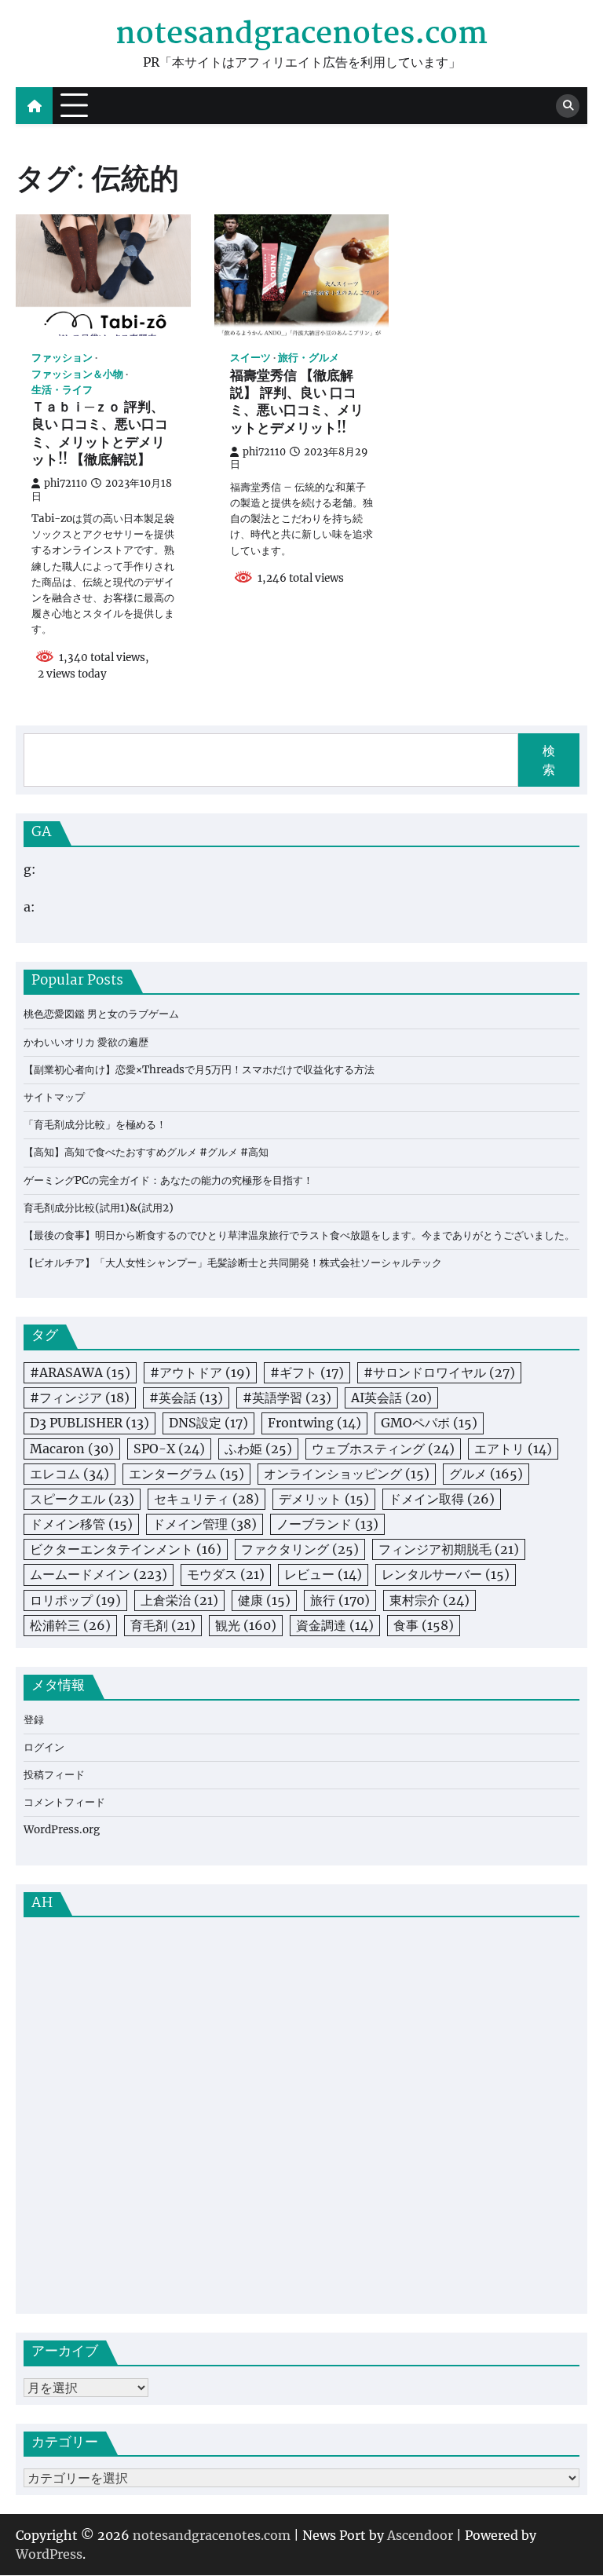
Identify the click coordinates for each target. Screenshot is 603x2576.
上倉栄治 (179, 1600)
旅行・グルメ (309, 358)
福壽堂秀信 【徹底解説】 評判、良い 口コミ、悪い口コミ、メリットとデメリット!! (297, 403)
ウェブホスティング (383, 1449)
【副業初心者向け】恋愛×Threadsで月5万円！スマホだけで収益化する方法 (199, 1070)
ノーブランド (327, 1524)
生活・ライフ (62, 390)
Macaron (72, 1449)
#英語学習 (287, 1398)
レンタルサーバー (446, 1574)
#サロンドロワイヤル (439, 1372)
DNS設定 (208, 1423)
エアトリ (513, 1449)
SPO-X (169, 1449)
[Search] (568, 106)
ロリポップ (75, 1600)
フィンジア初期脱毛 (449, 1549)
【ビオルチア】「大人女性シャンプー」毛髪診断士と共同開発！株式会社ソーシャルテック (233, 1263)
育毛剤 (163, 1625)
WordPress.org (62, 1830)
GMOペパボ (429, 1423)
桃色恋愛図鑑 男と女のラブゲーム (101, 1014)
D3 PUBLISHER (90, 1423)
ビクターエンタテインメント (126, 1549)
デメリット (324, 1499)
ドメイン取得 (442, 1499)
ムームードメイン (99, 1574)
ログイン (44, 1747)
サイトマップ (54, 1097)
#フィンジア (80, 1398)
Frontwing (314, 1423)
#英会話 (186, 1398)
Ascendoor (420, 2535)
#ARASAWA (80, 1372)
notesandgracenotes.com (301, 35)
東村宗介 (429, 1600)
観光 (246, 1625)
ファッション (62, 358)
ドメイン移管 (81, 1524)
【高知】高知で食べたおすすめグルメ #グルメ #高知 (146, 1152)
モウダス (226, 1574)
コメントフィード (64, 1802)
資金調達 (335, 1625)
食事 (424, 1625)
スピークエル (82, 1499)
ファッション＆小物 (77, 374)
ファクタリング (300, 1549)
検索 (549, 760)
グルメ (486, 1474)
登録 (34, 1720)
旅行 (340, 1600)
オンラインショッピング (347, 1474)
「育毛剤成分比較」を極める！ (95, 1125)
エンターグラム (186, 1474)
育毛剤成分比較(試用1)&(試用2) (99, 1208)
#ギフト (307, 1372)
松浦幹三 (70, 1625)
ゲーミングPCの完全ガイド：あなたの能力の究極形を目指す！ (168, 1180)
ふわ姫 (258, 1449)
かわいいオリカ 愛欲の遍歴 (86, 1042)
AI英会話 (391, 1398)
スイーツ (250, 358)
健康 (264, 1600)
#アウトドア (200, 1372)
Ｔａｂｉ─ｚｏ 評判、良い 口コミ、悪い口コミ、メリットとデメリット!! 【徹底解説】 (100, 435)
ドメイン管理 (205, 1524)
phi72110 (66, 483)
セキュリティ (206, 1499)
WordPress (49, 2554)
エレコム (69, 1474)
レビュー (323, 1574)
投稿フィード (54, 1775)
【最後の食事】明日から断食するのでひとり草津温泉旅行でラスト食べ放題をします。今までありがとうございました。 (299, 1235)
